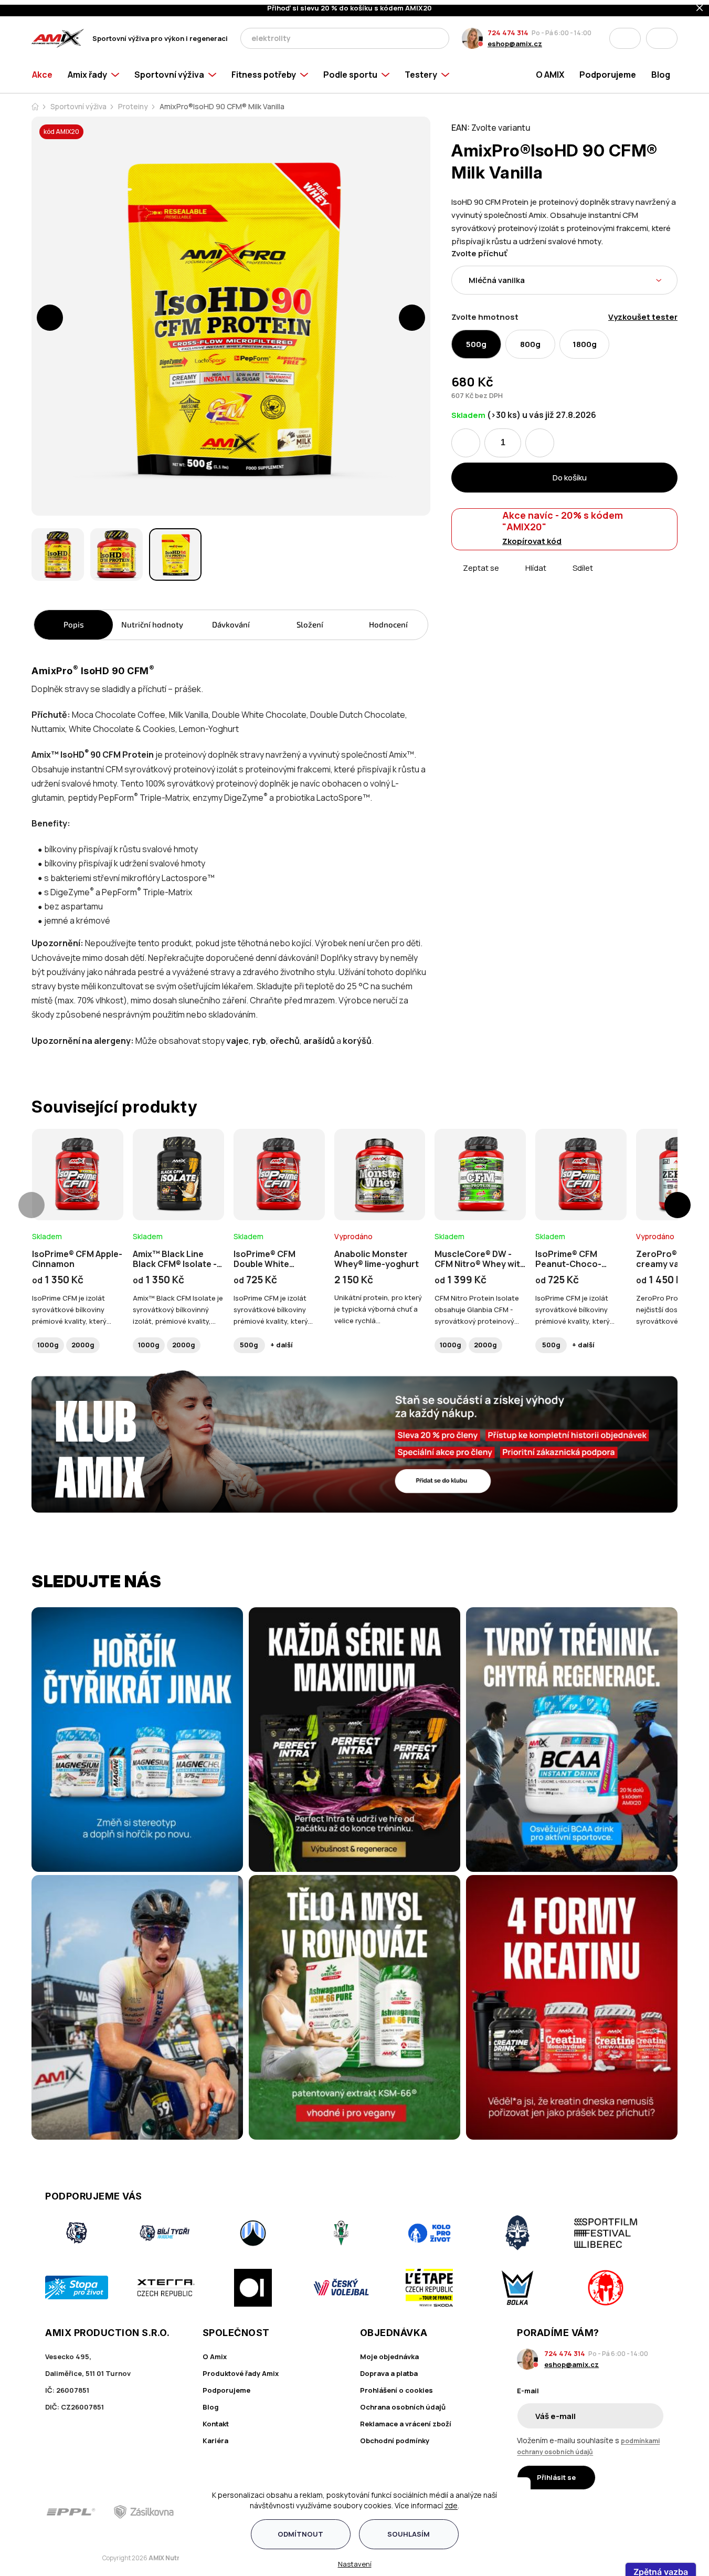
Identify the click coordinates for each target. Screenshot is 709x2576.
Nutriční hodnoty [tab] (152, 620)
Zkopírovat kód (532, 536)
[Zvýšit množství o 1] (540, 438)
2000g (83, 1340)
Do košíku (570, 473)
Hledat (438, 34)
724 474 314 (508, 28)
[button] (50, 313)
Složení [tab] (310, 620)
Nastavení (355, 2559)
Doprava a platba (389, 2369)
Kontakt (216, 2419)
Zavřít (510, 575)
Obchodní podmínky (395, 2436)
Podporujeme (226, 2385)
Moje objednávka (389, 2352)
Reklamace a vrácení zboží (406, 2419)
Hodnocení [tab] (388, 620)
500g (249, 1340)
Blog (211, 2402)
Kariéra (215, 2436)
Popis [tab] (74, 620)
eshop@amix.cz (515, 39)
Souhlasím (409, 2529)
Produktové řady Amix (241, 2369)
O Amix (215, 2352)
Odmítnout (300, 2529)
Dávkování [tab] (231, 620)
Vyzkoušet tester (643, 312)
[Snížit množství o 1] (466, 438)
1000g (48, 1340)
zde (451, 2501)
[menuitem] (46, 70)
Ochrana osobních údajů (403, 2402)
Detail (78, 1187)
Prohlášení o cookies (396, 2385)
